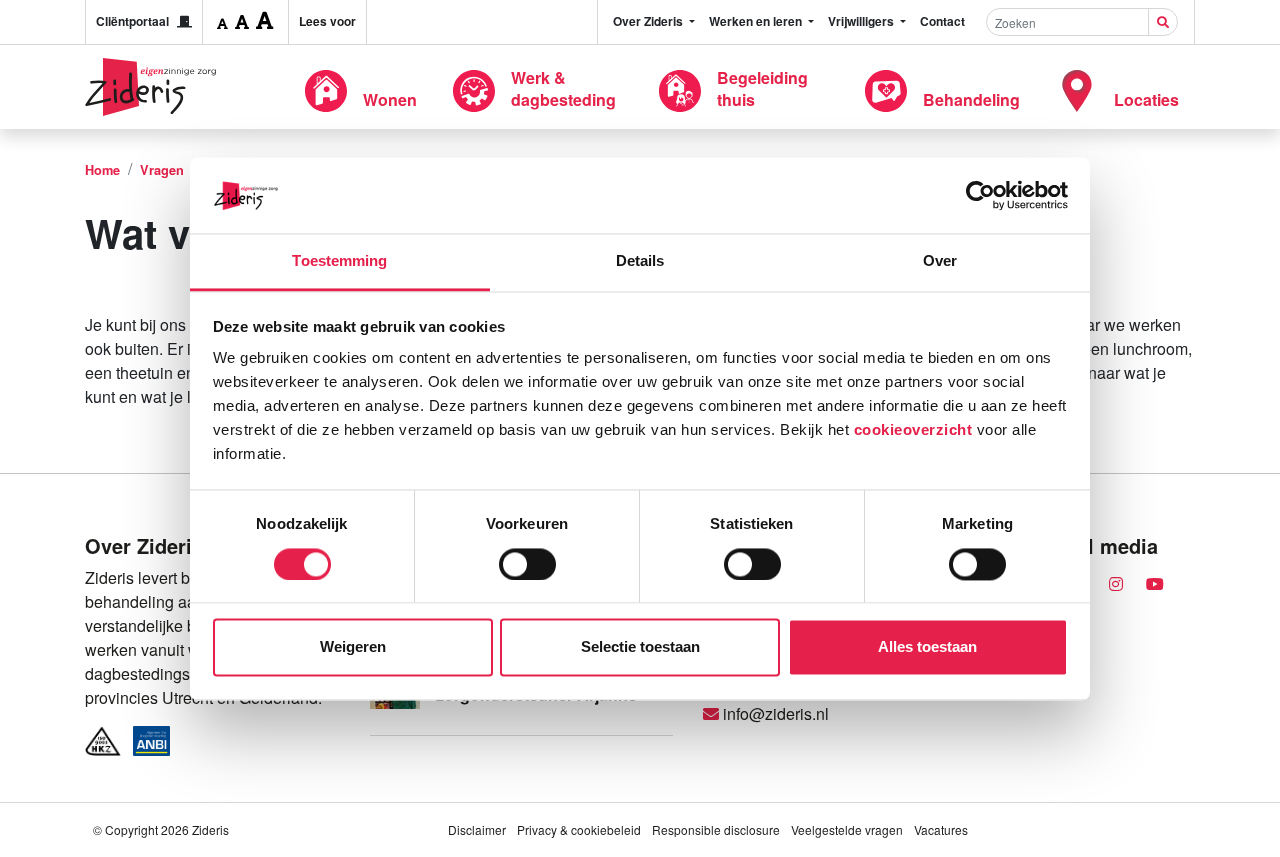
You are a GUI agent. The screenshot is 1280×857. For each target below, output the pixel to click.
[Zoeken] (1163, 22)
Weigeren (353, 647)
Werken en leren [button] (757, 21)
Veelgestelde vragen (847, 829)
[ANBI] (152, 741)
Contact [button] (942, 21)
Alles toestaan (927, 647)
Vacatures (941, 829)
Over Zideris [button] (649, 21)
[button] (222, 22)
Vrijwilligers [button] (862, 21)
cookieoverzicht (913, 430)
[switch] (527, 564)
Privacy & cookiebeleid (579, 829)
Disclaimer (477, 829)
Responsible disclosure (716, 829)
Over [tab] (940, 261)
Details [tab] (640, 261)
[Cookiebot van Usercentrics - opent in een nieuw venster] (980, 195)
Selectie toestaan (640, 647)
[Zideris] (150, 87)
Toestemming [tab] (339, 261)
